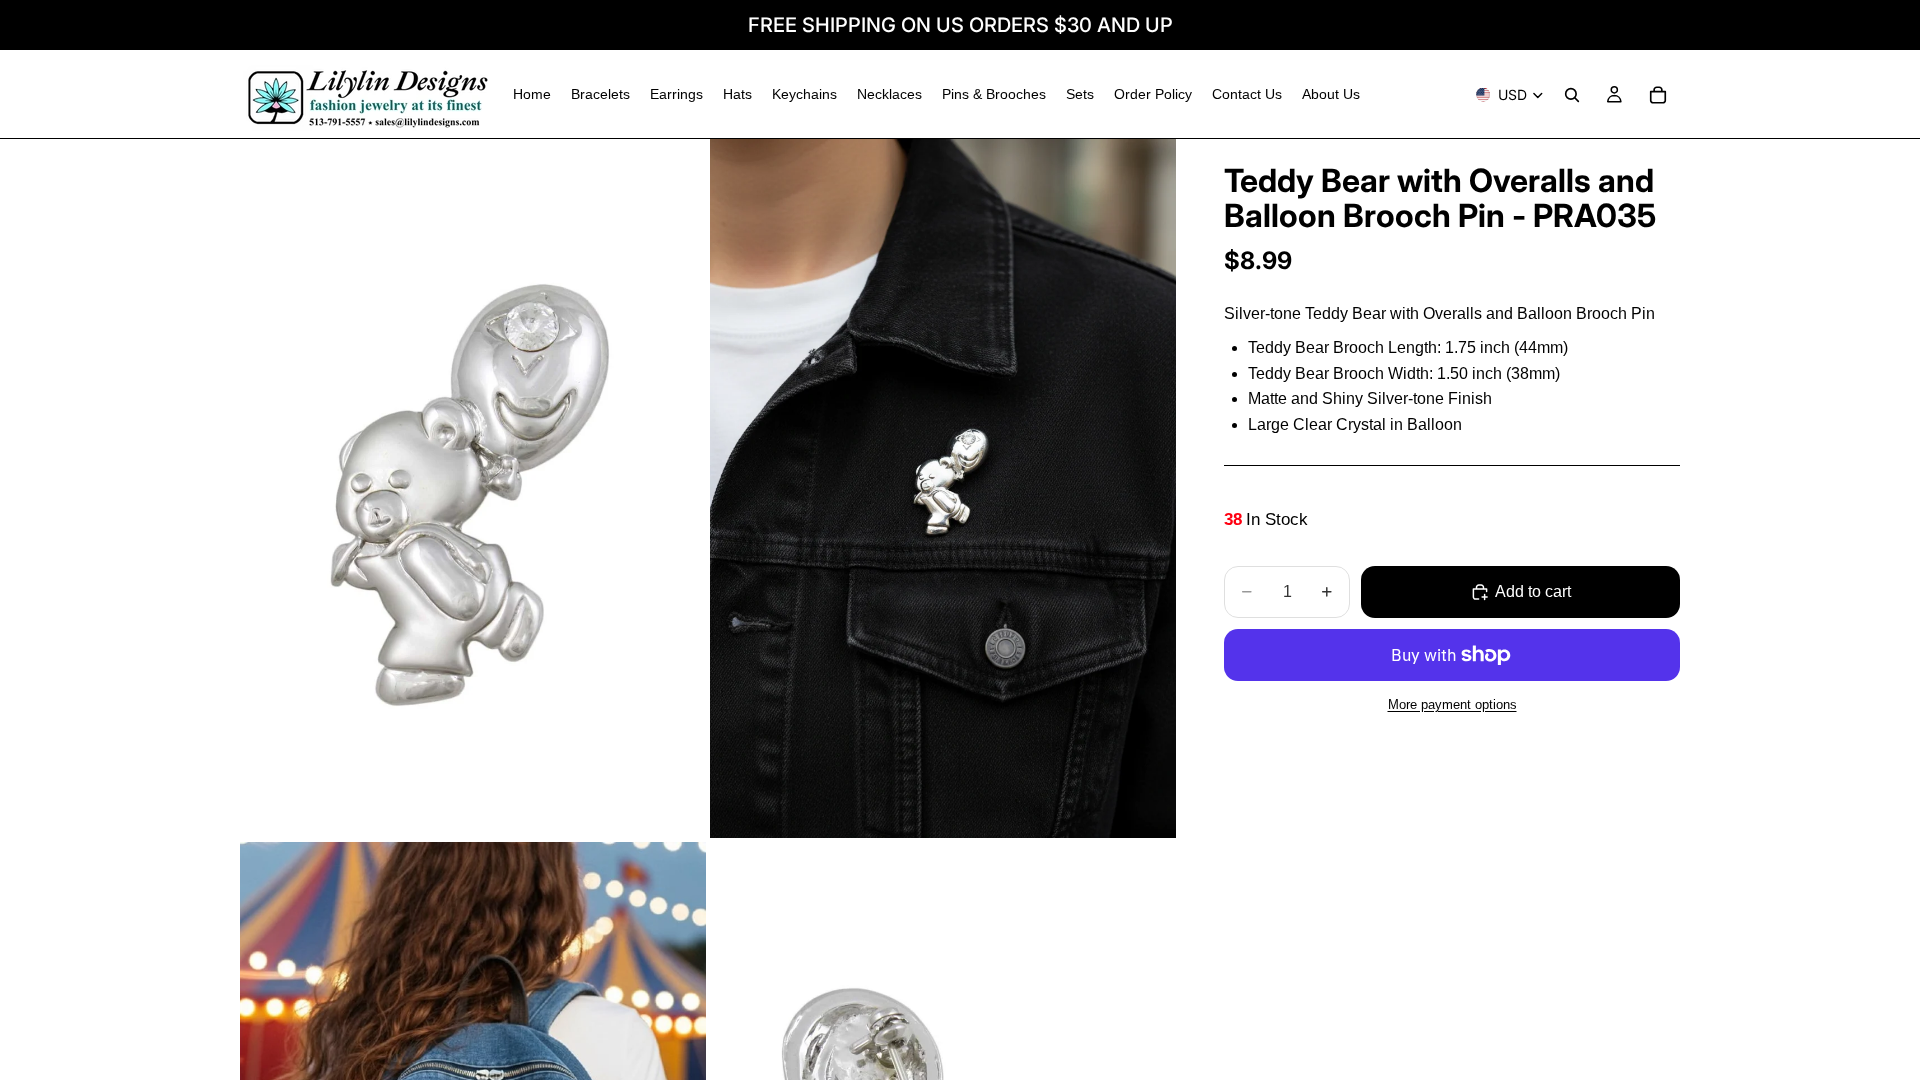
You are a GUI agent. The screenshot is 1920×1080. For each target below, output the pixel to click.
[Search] (1572, 95)
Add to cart (1533, 591)
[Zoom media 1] (473, 488)
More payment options (1452, 704)
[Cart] (1658, 95)
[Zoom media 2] (943, 488)
